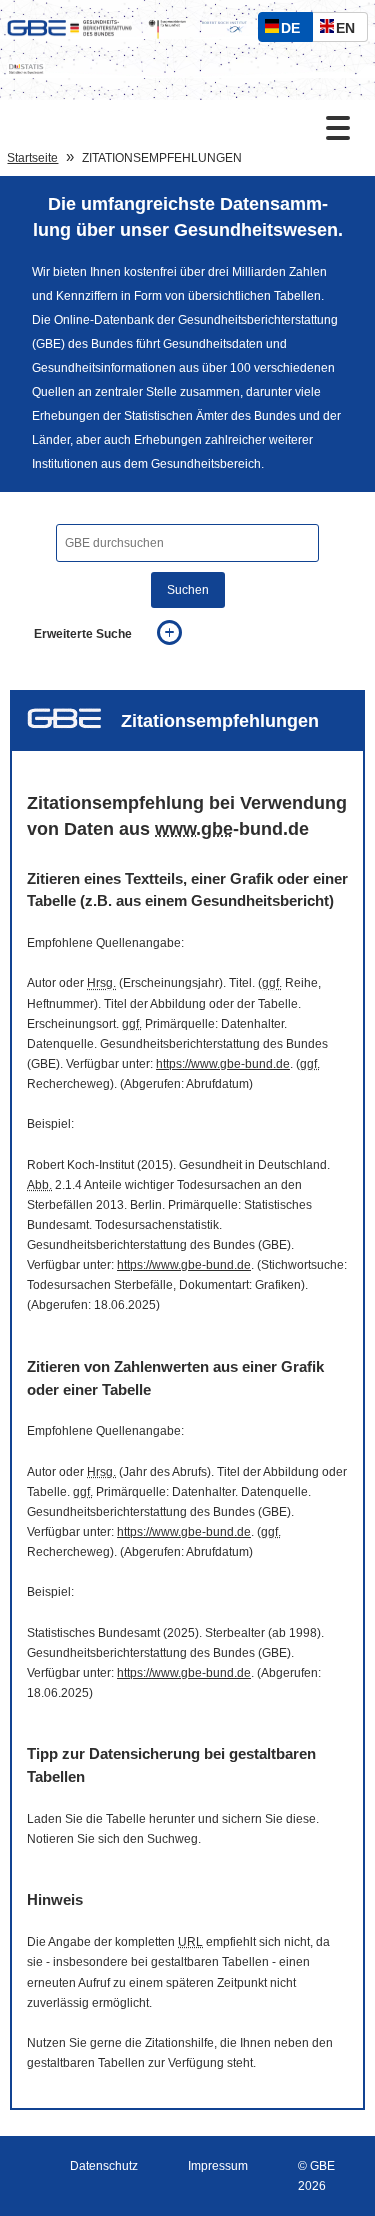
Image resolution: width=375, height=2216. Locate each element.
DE (295, 30)
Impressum (218, 2166)
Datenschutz (104, 2166)
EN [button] (350, 30)
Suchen (188, 590)
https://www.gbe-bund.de (223, 1064)
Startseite (32, 158)
